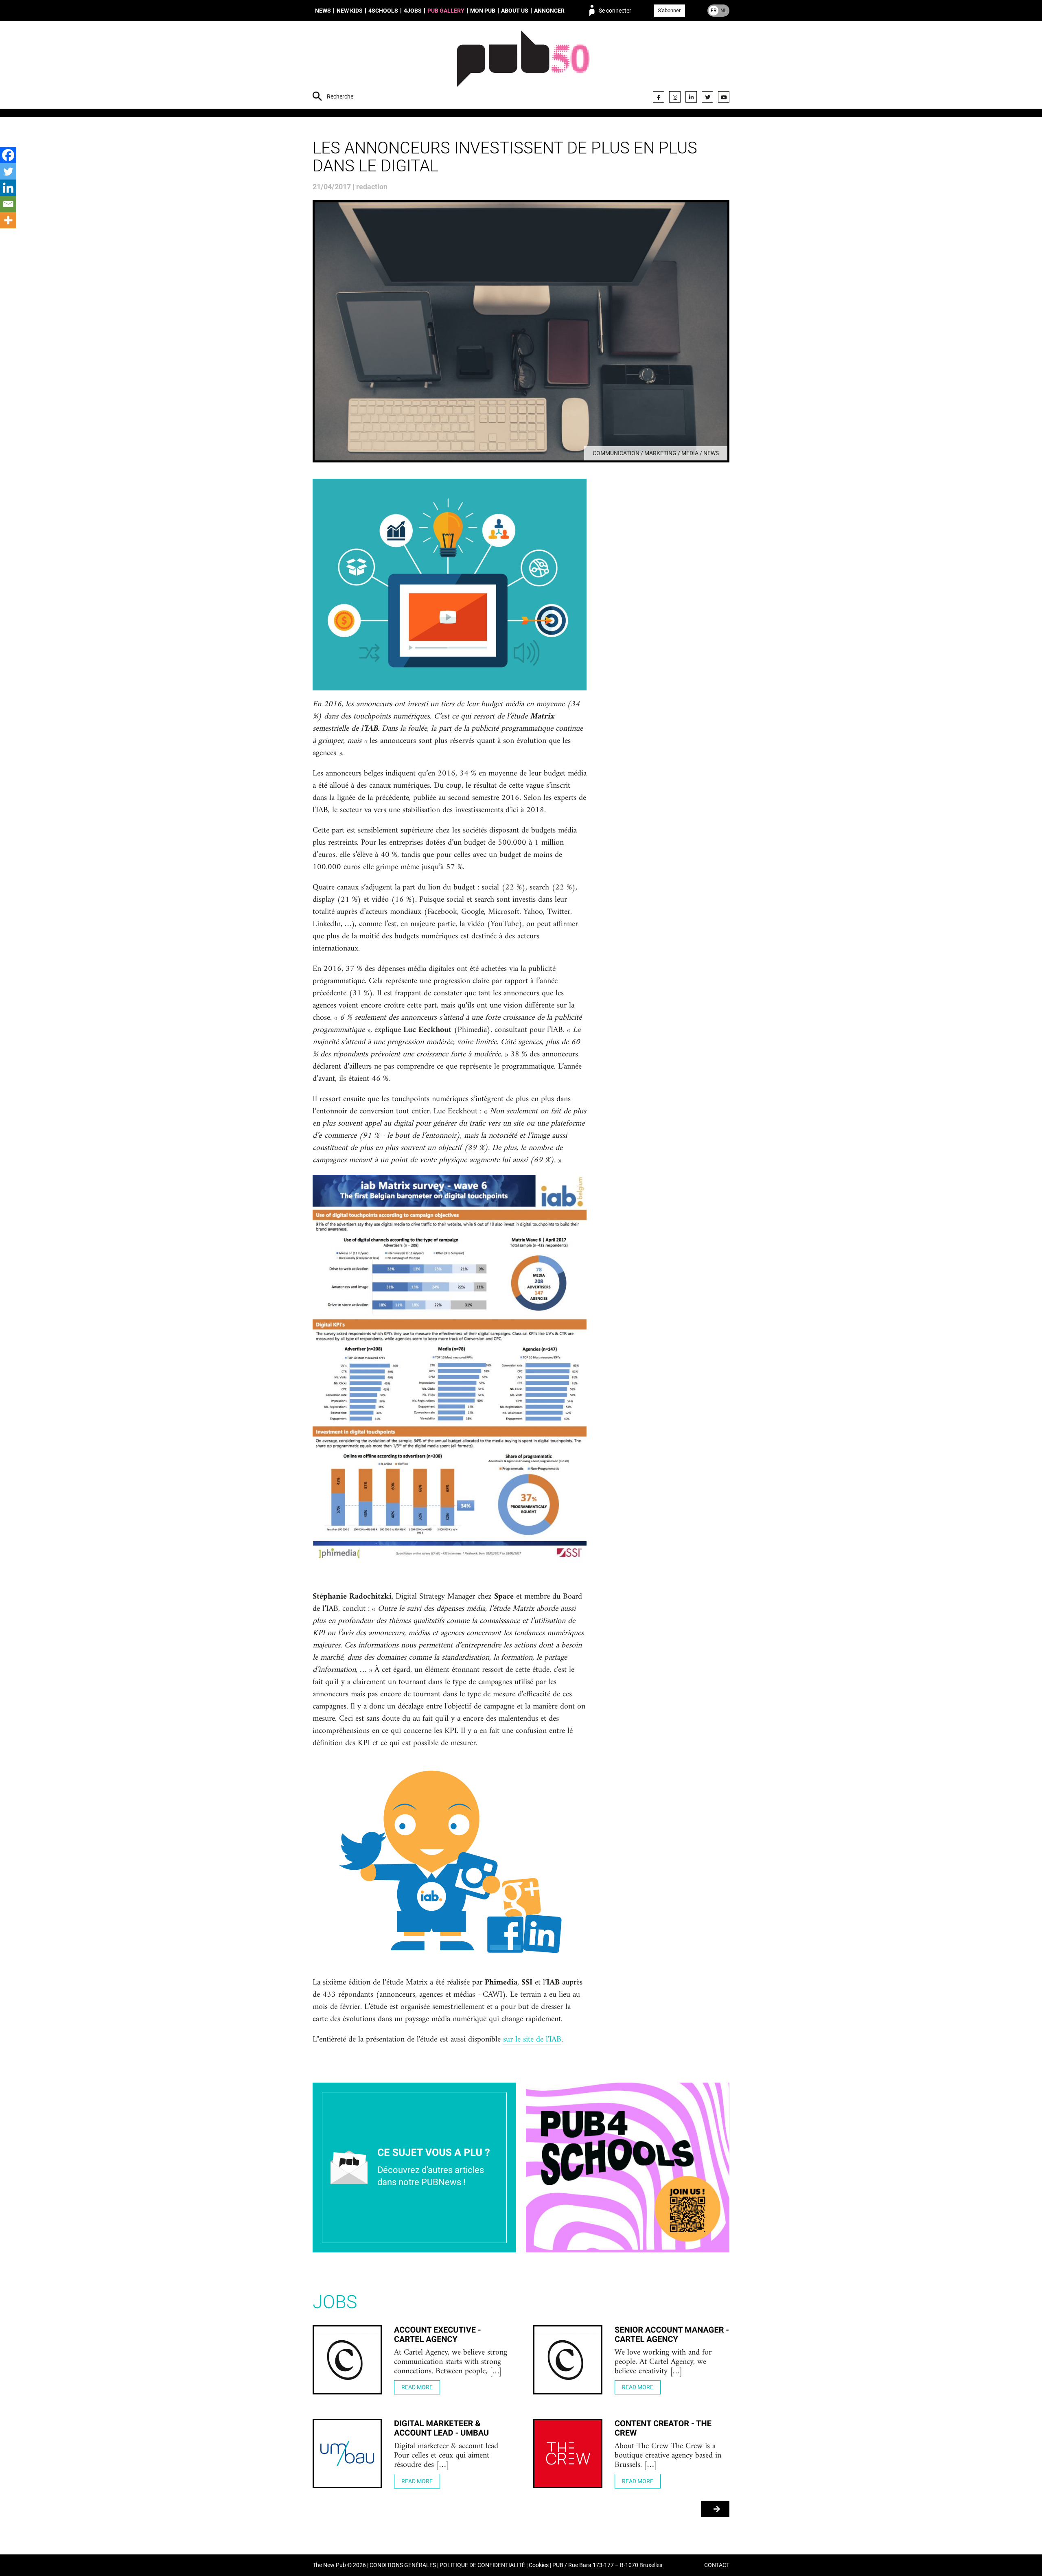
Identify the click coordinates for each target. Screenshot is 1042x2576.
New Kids (350, 11)
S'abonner (669, 10)
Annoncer (549, 11)
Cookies (539, 2565)
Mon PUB (483, 11)
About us (515, 11)
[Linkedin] (8, 188)
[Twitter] (707, 97)
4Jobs (413, 11)
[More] (8, 220)
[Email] (8, 204)
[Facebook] (659, 97)
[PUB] (523, 66)
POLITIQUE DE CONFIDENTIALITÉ (482, 2565)
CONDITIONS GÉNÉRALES (403, 2565)
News (323, 11)
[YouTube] (724, 97)
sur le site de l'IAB (532, 2040)
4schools (383, 11)
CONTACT (717, 2565)
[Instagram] (675, 97)
